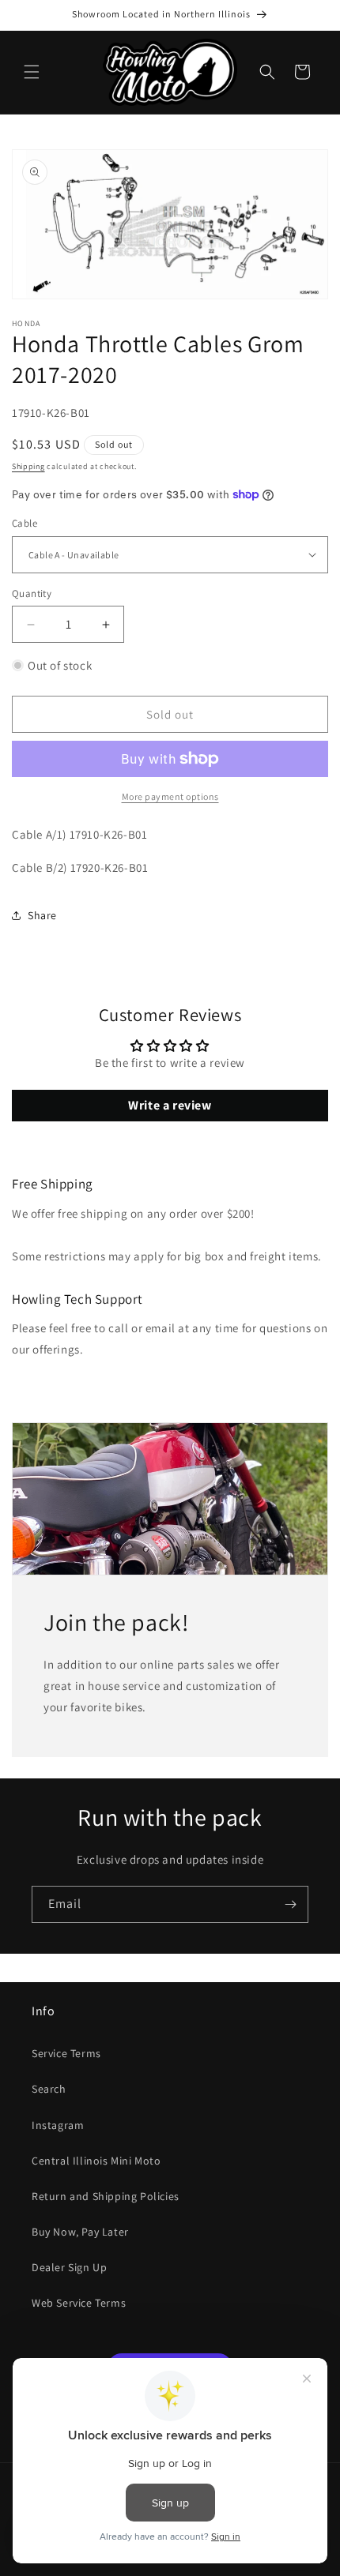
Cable (25, 523)
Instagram (58, 2125)
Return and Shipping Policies (106, 2196)
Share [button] (42, 915)
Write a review (170, 1105)
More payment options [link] (170, 796)
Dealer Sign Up (69, 2267)
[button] (32, 72)
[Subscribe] (290, 1904)
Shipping (28, 466)
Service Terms (66, 2053)
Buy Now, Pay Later (80, 2232)
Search (49, 2089)
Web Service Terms (79, 2303)
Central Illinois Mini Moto (96, 2161)
